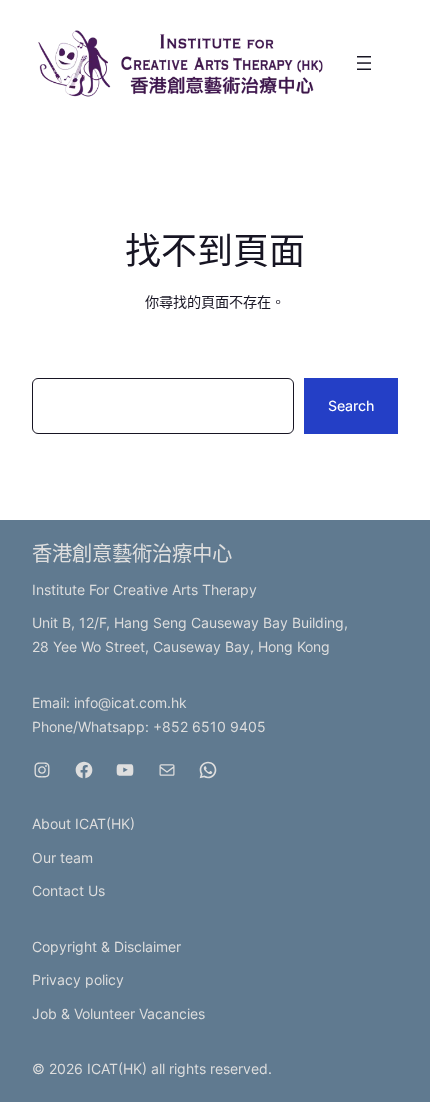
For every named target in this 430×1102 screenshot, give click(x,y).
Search (351, 405)
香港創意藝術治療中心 (132, 553)
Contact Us (68, 890)
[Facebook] (84, 770)
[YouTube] (125, 770)
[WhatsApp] (208, 770)
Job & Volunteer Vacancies (118, 1013)
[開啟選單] (364, 63)
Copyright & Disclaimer (106, 946)
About (53, 823)
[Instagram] (42, 770)
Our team (62, 857)
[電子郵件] (167, 770)
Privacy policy (78, 979)
